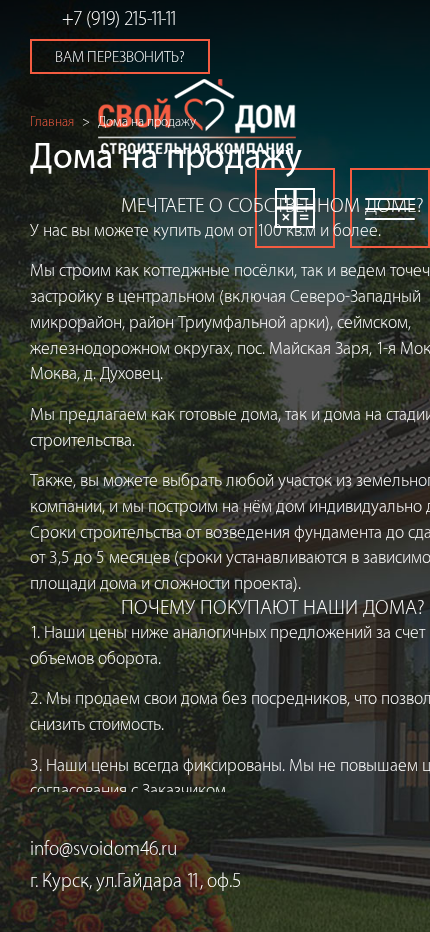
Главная (52, 121)
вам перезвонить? (120, 57)
